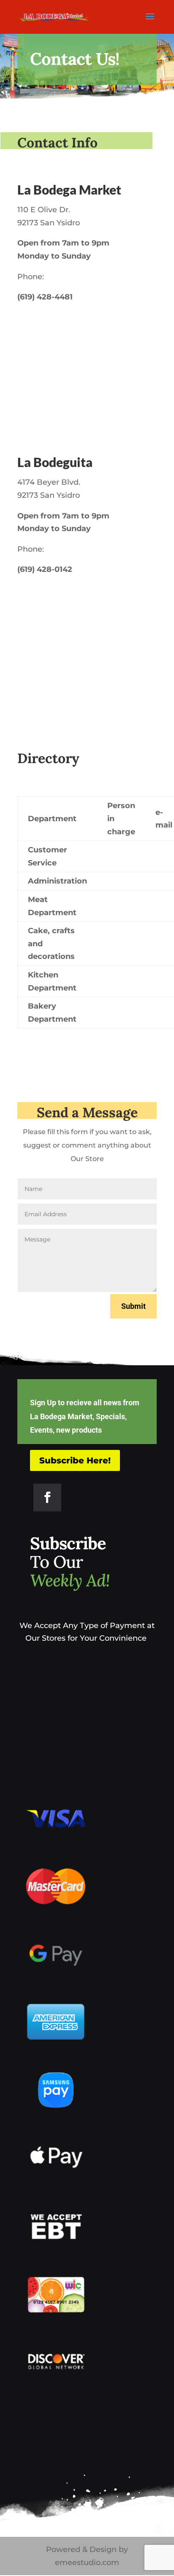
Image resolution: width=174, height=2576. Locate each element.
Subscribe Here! (75, 1460)
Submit (133, 1306)
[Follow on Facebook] (47, 1498)
